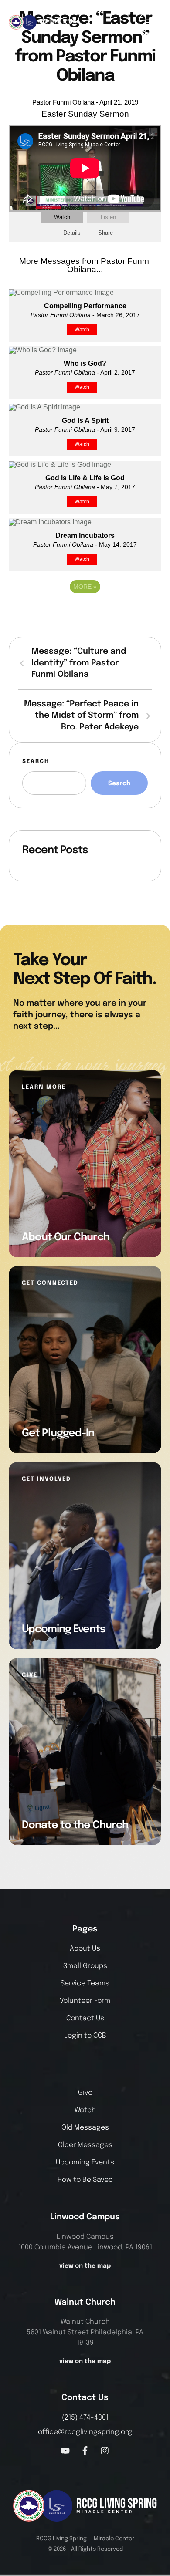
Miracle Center (114, 2539)
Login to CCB (85, 2036)
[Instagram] (105, 2451)
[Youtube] (65, 2451)
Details (72, 233)
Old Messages (85, 2128)
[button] (150, 22)
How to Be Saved (85, 2180)
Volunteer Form (85, 2001)
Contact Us (85, 2018)
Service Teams (85, 1983)
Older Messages (85, 2145)
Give (85, 2093)
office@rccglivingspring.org (85, 2432)
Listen (108, 217)
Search (36, 761)
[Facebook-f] (85, 2451)
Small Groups (85, 1966)
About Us (85, 1949)
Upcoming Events (85, 2162)
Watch (62, 217)
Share (105, 233)
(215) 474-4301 (85, 2418)
